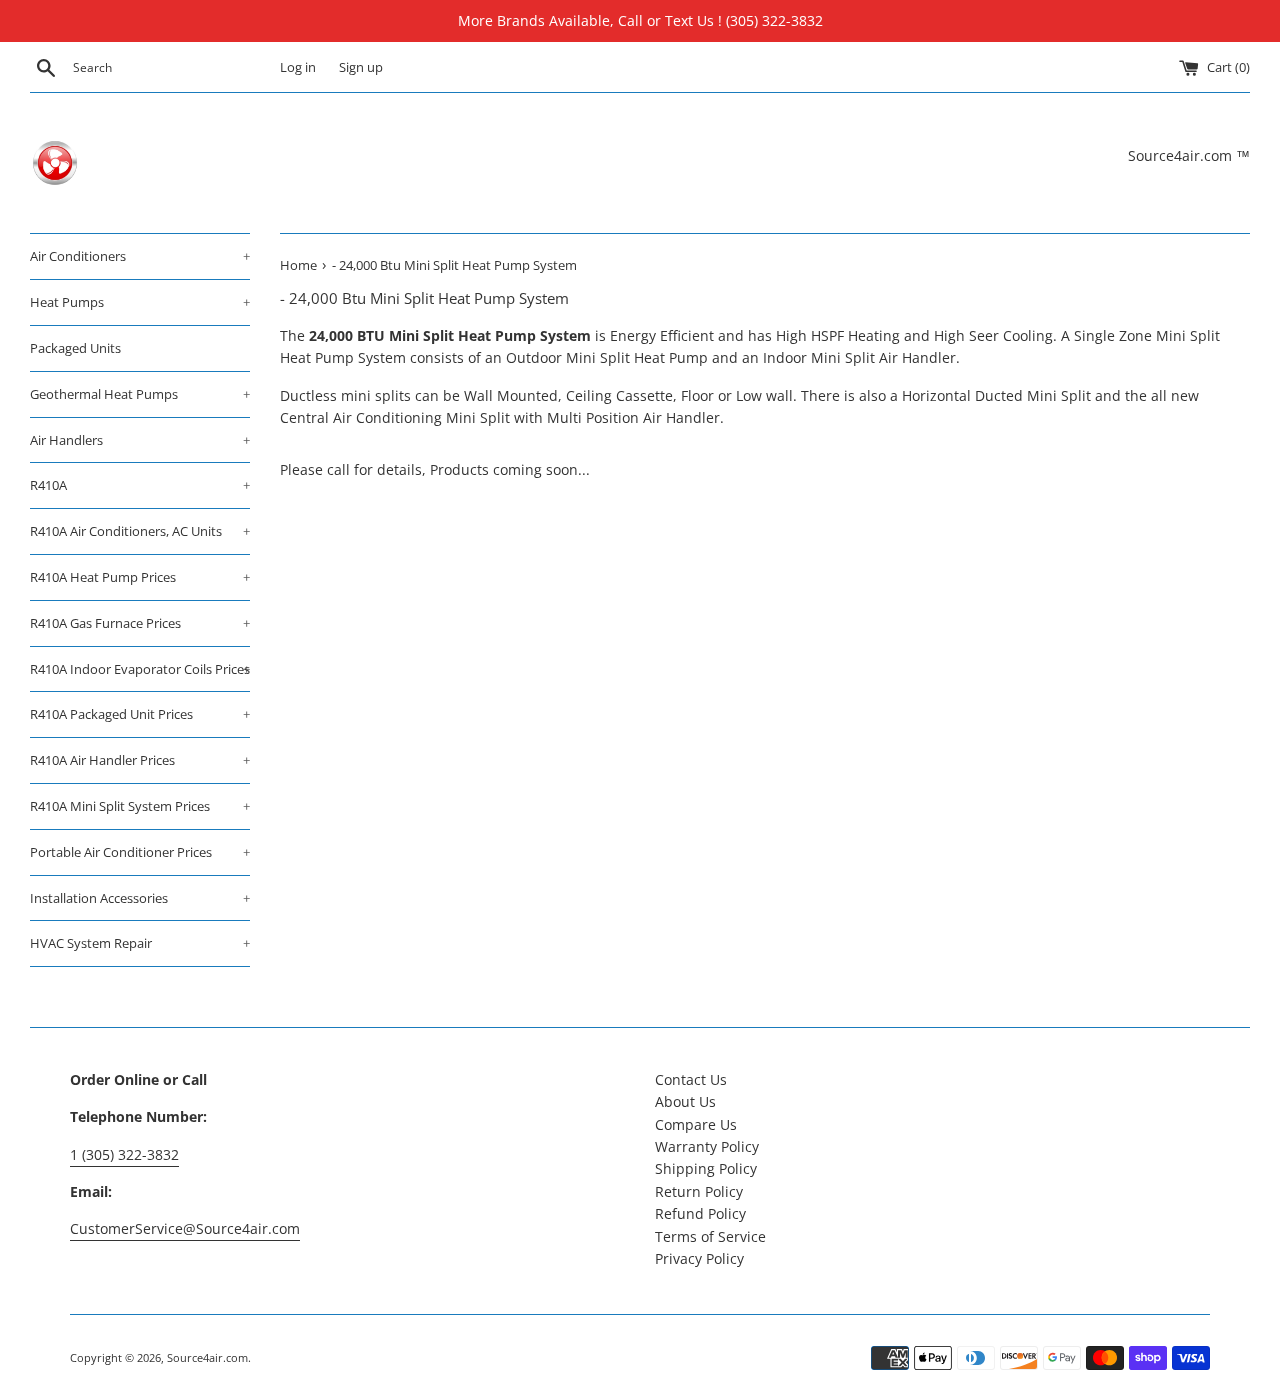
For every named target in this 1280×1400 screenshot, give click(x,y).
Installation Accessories (140, 898)
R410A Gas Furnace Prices (140, 623)
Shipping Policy (706, 1168)
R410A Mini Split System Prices (140, 806)
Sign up (361, 67)
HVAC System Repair (140, 943)
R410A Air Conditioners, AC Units (140, 531)
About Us (685, 1101)
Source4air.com (207, 1357)
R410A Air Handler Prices (140, 760)
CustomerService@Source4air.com (185, 1228)
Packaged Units (75, 348)
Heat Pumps (140, 302)
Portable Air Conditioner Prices (140, 852)
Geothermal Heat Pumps (140, 394)
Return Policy (699, 1191)
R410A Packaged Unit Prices (140, 714)
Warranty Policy (707, 1146)
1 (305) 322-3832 (124, 1154)
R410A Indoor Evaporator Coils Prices (140, 669)
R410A (140, 485)
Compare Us (696, 1124)
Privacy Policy (699, 1258)
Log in (298, 67)
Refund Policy (700, 1213)
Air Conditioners (140, 256)
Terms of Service (710, 1236)
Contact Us (691, 1079)
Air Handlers (140, 440)
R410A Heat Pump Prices (140, 577)
